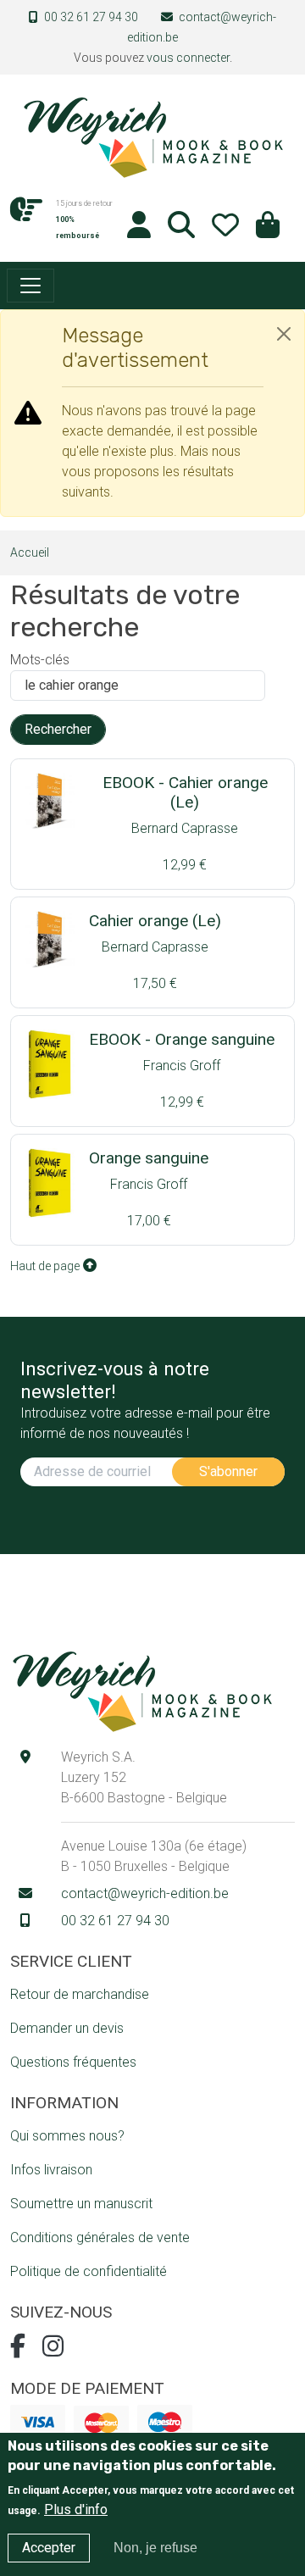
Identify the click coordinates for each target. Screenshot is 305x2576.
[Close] (284, 334)
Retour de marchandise (80, 1994)
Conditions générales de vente (100, 2237)
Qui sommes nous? (67, 2136)
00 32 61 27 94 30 (91, 17)
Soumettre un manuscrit (81, 2204)
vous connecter (188, 58)
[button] (268, 230)
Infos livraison (51, 2170)
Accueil (30, 552)
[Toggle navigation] (30, 286)
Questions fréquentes (73, 2062)
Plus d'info (76, 2509)
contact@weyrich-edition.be (145, 1893)
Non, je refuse (155, 2548)
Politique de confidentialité (89, 2271)
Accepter (49, 2548)
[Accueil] (152, 136)
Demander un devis (67, 2028)
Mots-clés (40, 660)
